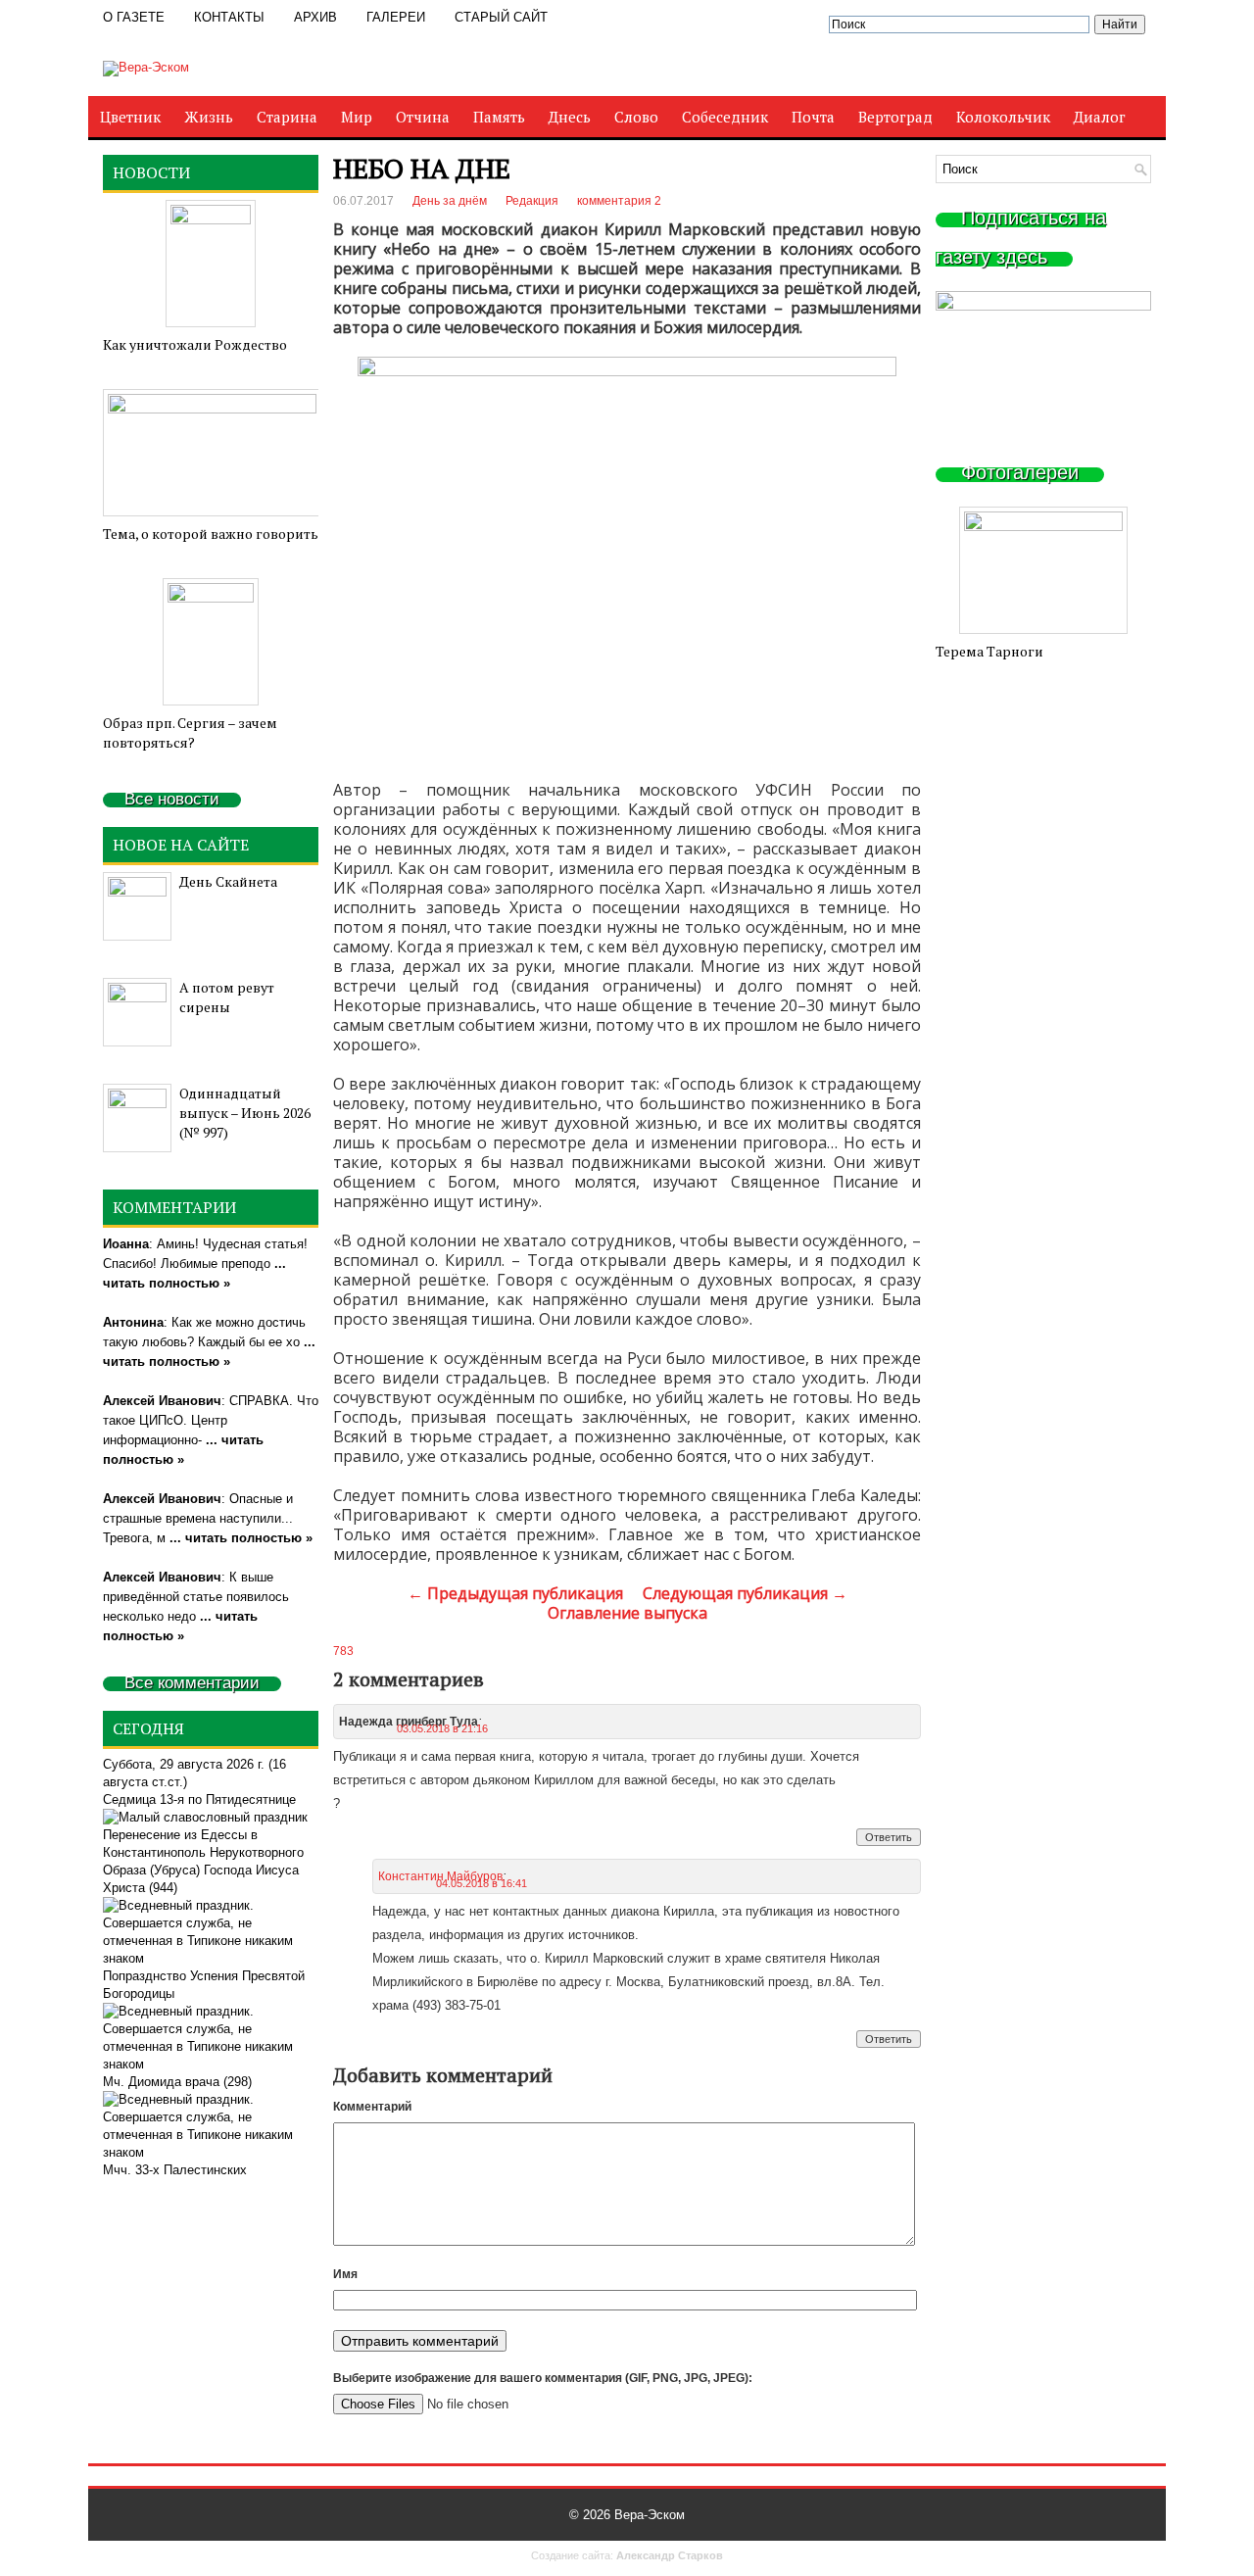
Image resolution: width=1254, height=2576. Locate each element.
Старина (287, 117)
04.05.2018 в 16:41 (482, 1883)
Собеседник (725, 117)
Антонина (133, 1322)
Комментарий (372, 2107)
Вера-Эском (650, 2515)
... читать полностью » (241, 1538)
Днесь (570, 117)
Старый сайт (501, 17)
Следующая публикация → (745, 1593)
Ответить (889, 1837)
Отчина (423, 117)
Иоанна (126, 1244)
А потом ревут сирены (227, 997)
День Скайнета (228, 881)
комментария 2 (619, 201)
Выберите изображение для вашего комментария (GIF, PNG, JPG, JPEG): (543, 2378)
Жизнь (209, 117)
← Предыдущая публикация (515, 1593)
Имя (345, 2274)
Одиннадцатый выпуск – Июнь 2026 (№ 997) (245, 1113)
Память (499, 117)
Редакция (532, 201)
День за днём (450, 201)
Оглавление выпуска (627, 1613)
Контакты (229, 17)
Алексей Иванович (162, 1401)
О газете (134, 17)
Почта (813, 117)
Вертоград (895, 117)
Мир (357, 117)
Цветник (130, 117)
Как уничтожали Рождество (195, 344)
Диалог (1100, 117)
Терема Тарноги (989, 651)
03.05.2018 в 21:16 (442, 1728)
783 (343, 1651)
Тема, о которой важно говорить (211, 534)
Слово (636, 117)
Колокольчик (1003, 117)
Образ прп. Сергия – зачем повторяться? (190, 732)
